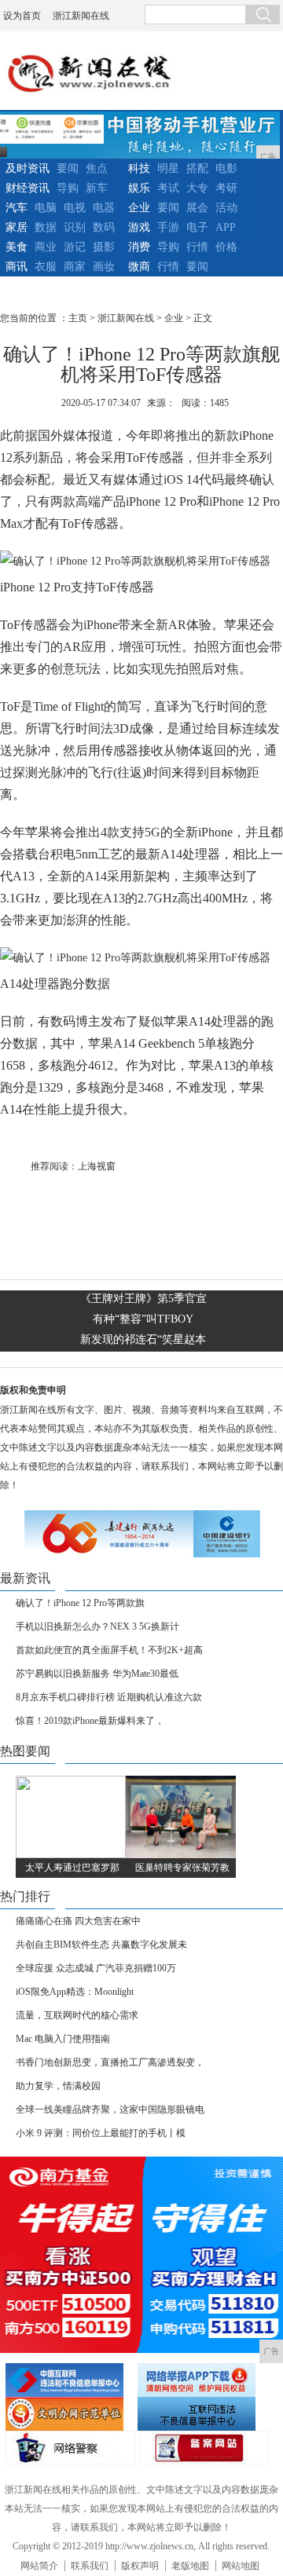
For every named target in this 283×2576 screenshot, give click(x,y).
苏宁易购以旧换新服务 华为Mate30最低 (97, 1674)
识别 (75, 227)
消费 (139, 247)
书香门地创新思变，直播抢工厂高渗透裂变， (110, 2062)
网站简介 (39, 2566)
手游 (168, 227)
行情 (197, 247)
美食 (17, 247)
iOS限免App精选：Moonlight (75, 1992)
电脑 (46, 208)
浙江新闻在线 (81, 16)
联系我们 (90, 2566)
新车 (97, 188)
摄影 (104, 247)
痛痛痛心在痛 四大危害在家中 (78, 1921)
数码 (104, 227)
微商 (139, 267)
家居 (17, 227)
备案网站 (204, 2448)
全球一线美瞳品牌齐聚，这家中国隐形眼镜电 (110, 2109)
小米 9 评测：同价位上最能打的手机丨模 (101, 2133)
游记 (75, 247)
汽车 (17, 208)
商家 (75, 267)
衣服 (46, 267)
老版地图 (190, 2566)
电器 (104, 208)
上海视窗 (97, 1166)
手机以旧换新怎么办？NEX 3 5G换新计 (97, 1626)
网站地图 (241, 2566)
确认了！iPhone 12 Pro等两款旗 (80, 1603)
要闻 (68, 168)
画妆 (104, 267)
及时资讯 (28, 168)
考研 (226, 188)
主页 (78, 318)
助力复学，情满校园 (58, 2086)
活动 (226, 208)
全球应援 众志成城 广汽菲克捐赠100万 (96, 1968)
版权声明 (140, 2566)
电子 (197, 227)
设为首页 (22, 16)
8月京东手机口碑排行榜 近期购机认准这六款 (109, 1697)
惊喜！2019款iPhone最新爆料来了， (90, 1721)
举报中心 (201, 2414)
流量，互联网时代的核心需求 (77, 2015)
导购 (68, 188)
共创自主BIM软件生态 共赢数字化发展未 (101, 1945)
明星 (168, 168)
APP (226, 227)
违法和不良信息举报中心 (69, 2380)
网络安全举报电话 (201, 2380)
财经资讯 (28, 188)
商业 (46, 247)
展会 (197, 208)
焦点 (97, 168)
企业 (139, 208)
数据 (46, 227)
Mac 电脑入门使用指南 (63, 2039)
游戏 (139, 227)
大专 (197, 188)
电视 (75, 208)
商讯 (17, 267)
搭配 (197, 168)
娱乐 (139, 188)
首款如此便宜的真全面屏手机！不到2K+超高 (109, 1650)
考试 (168, 188)
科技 (139, 168)
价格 (226, 247)
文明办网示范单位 (69, 2414)
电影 (226, 168)
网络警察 (70, 2448)
